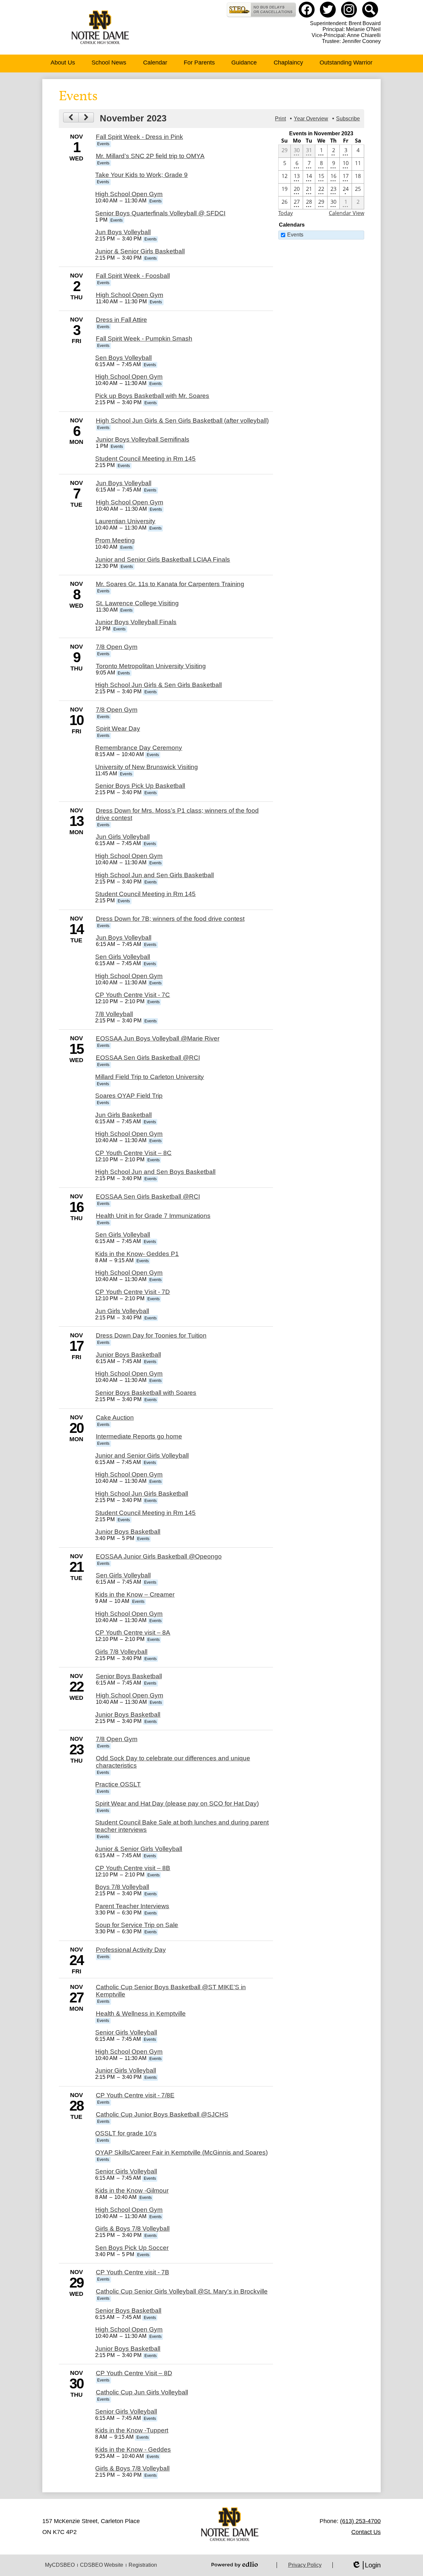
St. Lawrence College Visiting (137, 603)
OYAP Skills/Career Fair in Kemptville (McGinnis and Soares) (181, 2152)
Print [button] (280, 119)
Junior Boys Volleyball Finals (136, 622)
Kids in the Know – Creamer (135, 1594)
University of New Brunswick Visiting (147, 767)
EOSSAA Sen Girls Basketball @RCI (148, 1058)
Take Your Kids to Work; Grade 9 (141, 175)
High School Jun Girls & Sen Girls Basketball (158, 685)
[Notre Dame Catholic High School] (100, 27)
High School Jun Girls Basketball (142, 1494)
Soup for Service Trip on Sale (137, 1925)
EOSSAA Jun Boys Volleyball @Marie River (158, 1038)
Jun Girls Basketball (123, 1115)
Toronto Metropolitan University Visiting (151, 666)
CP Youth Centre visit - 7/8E (135, 2095)
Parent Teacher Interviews (132, 1906)
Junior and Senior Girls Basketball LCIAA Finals (163, 559)
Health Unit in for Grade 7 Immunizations (153, 1216)
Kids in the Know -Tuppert (132, 2430)
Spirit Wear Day (118, 729)
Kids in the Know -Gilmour (132, 2190)
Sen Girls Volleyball (123, 957)
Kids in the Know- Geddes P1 (137, 1254)
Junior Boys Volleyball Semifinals (143, 439)
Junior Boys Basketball (128, 1355)
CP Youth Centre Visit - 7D (133, 1292)
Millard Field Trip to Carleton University (150, 1077)
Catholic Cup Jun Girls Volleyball (142, 2392)
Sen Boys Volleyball (123, 358)
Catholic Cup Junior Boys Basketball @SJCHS (162, 2114)
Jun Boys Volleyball (123, 232)
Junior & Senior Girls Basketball (140, 251)
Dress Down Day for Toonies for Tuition (151, 1335)
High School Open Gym (129, 194)
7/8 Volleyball (114, 1014)
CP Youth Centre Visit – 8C (133, 1153)
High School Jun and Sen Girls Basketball (154, 875)
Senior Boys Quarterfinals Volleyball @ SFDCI (160, 213)
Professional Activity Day (131, 1950)
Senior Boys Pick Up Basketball (140, 786)
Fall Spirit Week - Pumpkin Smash (144, 339)
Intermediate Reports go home (139, 1436)
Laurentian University (125, 521)
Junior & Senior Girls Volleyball (139, 1849)
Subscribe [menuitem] (348, 119)
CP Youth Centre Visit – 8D (134, 2373)
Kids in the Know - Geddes (133, 2449)
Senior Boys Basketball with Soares (146, 1393)
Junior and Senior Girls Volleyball (142, 1456)
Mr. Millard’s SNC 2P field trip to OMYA (150, 156)
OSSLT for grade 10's (126, 2133)
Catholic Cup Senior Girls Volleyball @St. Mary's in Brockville (182, 2291)
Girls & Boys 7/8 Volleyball (132, 2229)
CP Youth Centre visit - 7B (133, 2272)
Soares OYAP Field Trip (129, 1096)
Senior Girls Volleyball (126, 2032)
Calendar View (346, 213)
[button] (63, 64)
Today (286, 213)
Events (295, 235)
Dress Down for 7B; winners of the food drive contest (170, 919)
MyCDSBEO (60, 2565)
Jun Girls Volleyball (123, 837)
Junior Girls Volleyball (126, 2070)
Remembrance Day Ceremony (139, 748)
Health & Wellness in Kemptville (141, 2014)
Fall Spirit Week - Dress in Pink (139, 137)
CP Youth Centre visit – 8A (133, 1632)
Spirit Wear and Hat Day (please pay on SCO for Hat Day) (177, 1803)
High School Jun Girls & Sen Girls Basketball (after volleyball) (182, 421)
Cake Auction (115, 1417)
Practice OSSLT (118, 1784)
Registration (143, 2565)
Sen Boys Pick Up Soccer (132, 2248)
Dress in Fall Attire (121, 320)
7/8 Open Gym (117, 647)
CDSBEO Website (102, 2565)
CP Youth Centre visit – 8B (133, 1868)
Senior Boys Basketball (129, 1676)
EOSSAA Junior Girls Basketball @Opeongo (159, 1556)
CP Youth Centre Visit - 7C (133, 995)
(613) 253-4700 (360, 2521)
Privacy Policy (305, 2565)
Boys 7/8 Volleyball (122, 1887)
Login (366, 2565)
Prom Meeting (115, 540)
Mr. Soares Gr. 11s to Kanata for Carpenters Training (170, 584)
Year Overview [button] (311, 119)
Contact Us (366, 2532)
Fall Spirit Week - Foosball (133, 276)
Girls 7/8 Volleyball (121, 1652)
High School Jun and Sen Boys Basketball (155, 1172)
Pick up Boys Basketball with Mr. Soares (152, 396)
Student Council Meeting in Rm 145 (145, 459)
